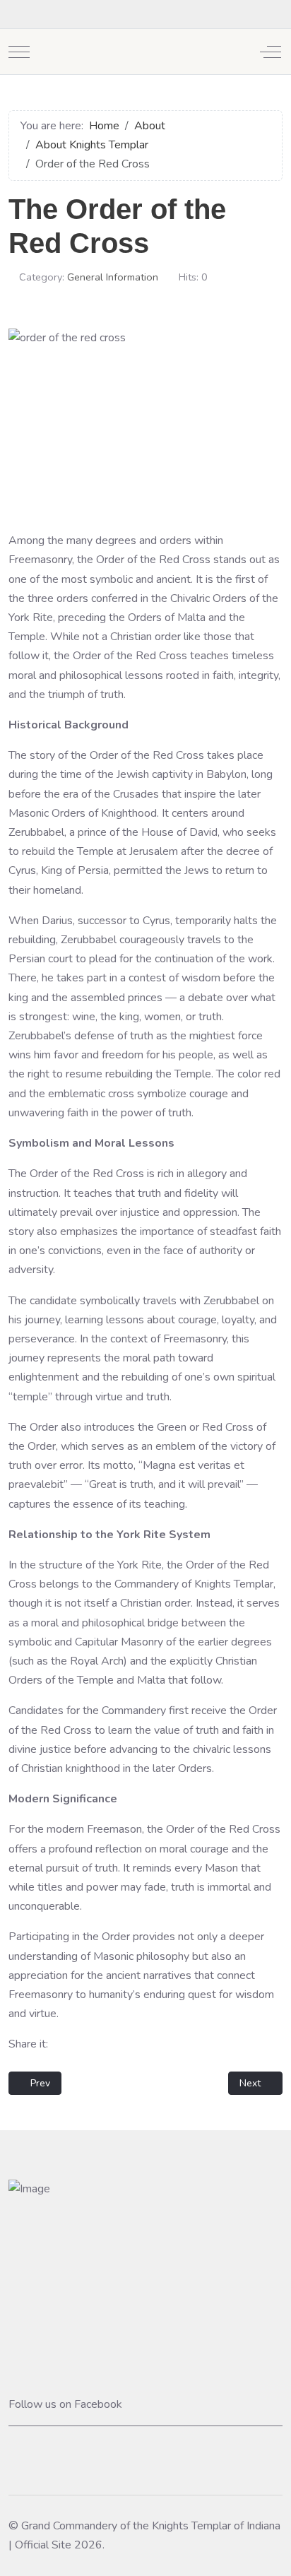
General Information (113, 277)
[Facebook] (16, 14)
